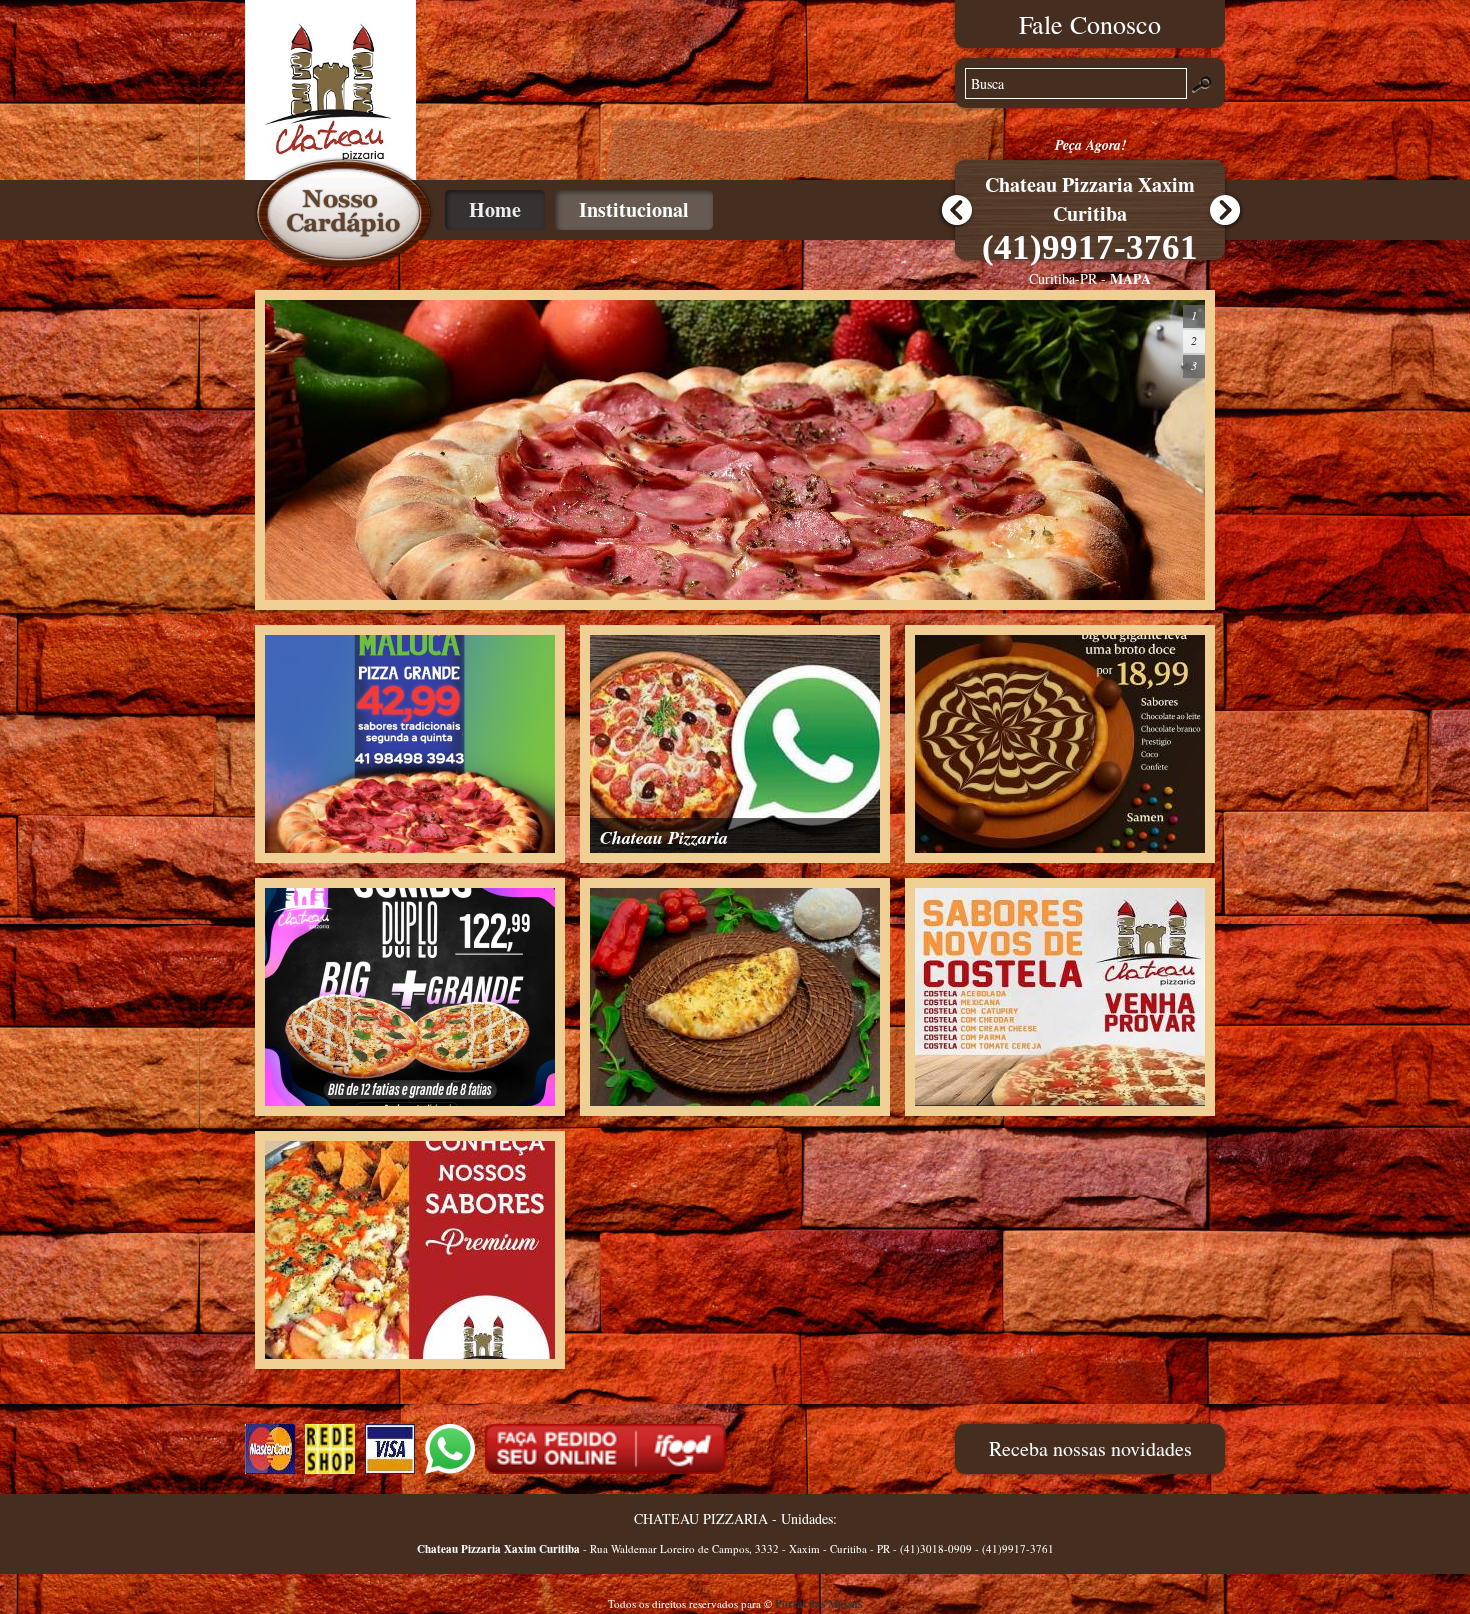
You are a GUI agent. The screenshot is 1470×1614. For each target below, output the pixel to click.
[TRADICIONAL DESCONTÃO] (410, 847)
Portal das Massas (818, 1604)
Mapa (1131, 278)
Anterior (955, 211)
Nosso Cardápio (343, 213)
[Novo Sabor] (410, 1353)
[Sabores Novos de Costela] (1060, 1100)
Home (495, 209)
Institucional (634, 209)
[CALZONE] (735, 1100)
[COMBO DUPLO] (410, 1100)
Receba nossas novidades (1090, 1448)
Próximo (1225, 211)
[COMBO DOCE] (1060, 847)
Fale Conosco (1090, 24)
